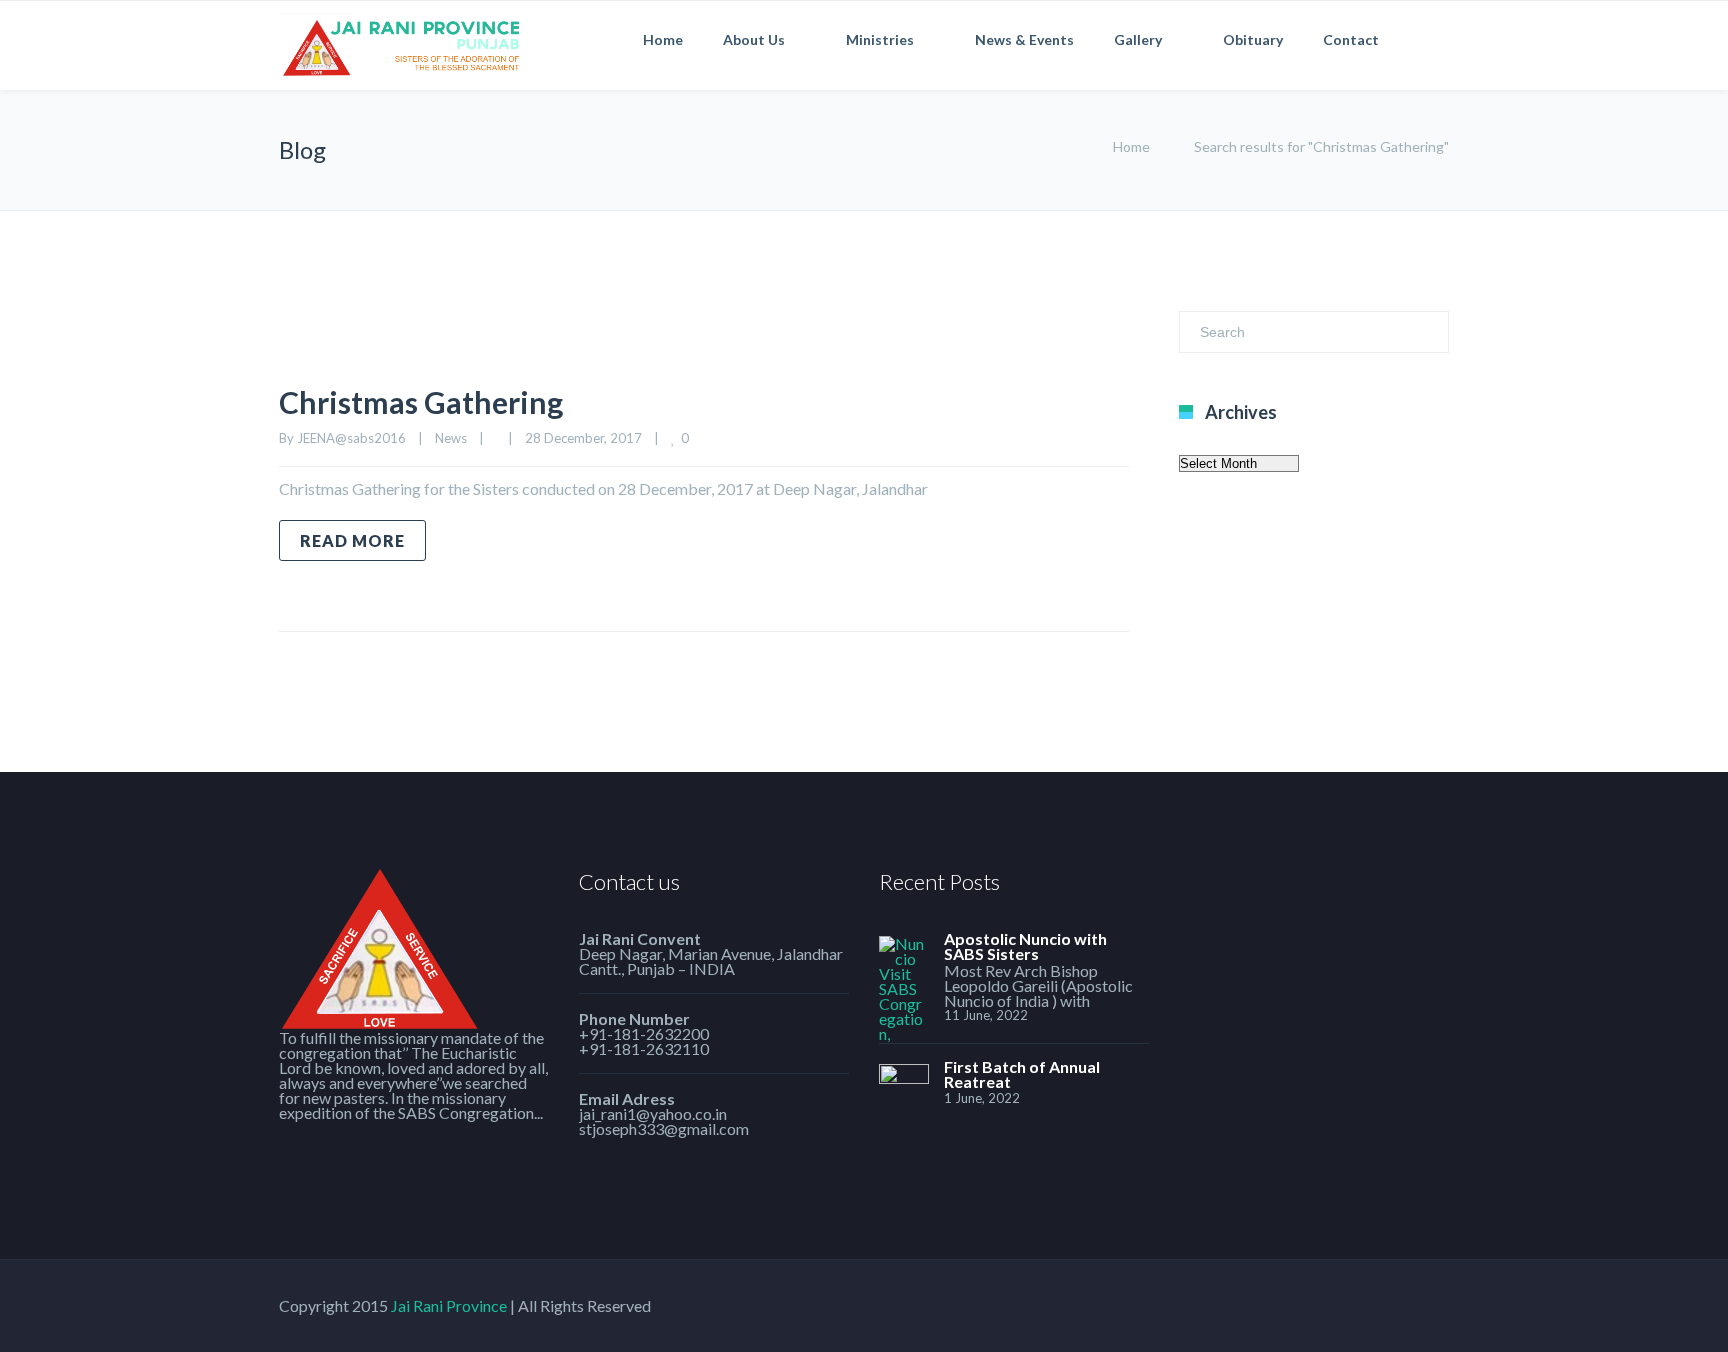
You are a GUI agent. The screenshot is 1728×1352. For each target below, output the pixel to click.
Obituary (1253, 39)
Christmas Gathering (421, 402)
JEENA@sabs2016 (351, 438)
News (451, 438)
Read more (352, 540)
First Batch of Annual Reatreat (1022, 1074)
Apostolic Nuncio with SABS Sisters (1025, 946)
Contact (1351, 39)
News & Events (1024, 39)
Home (663, 39)
